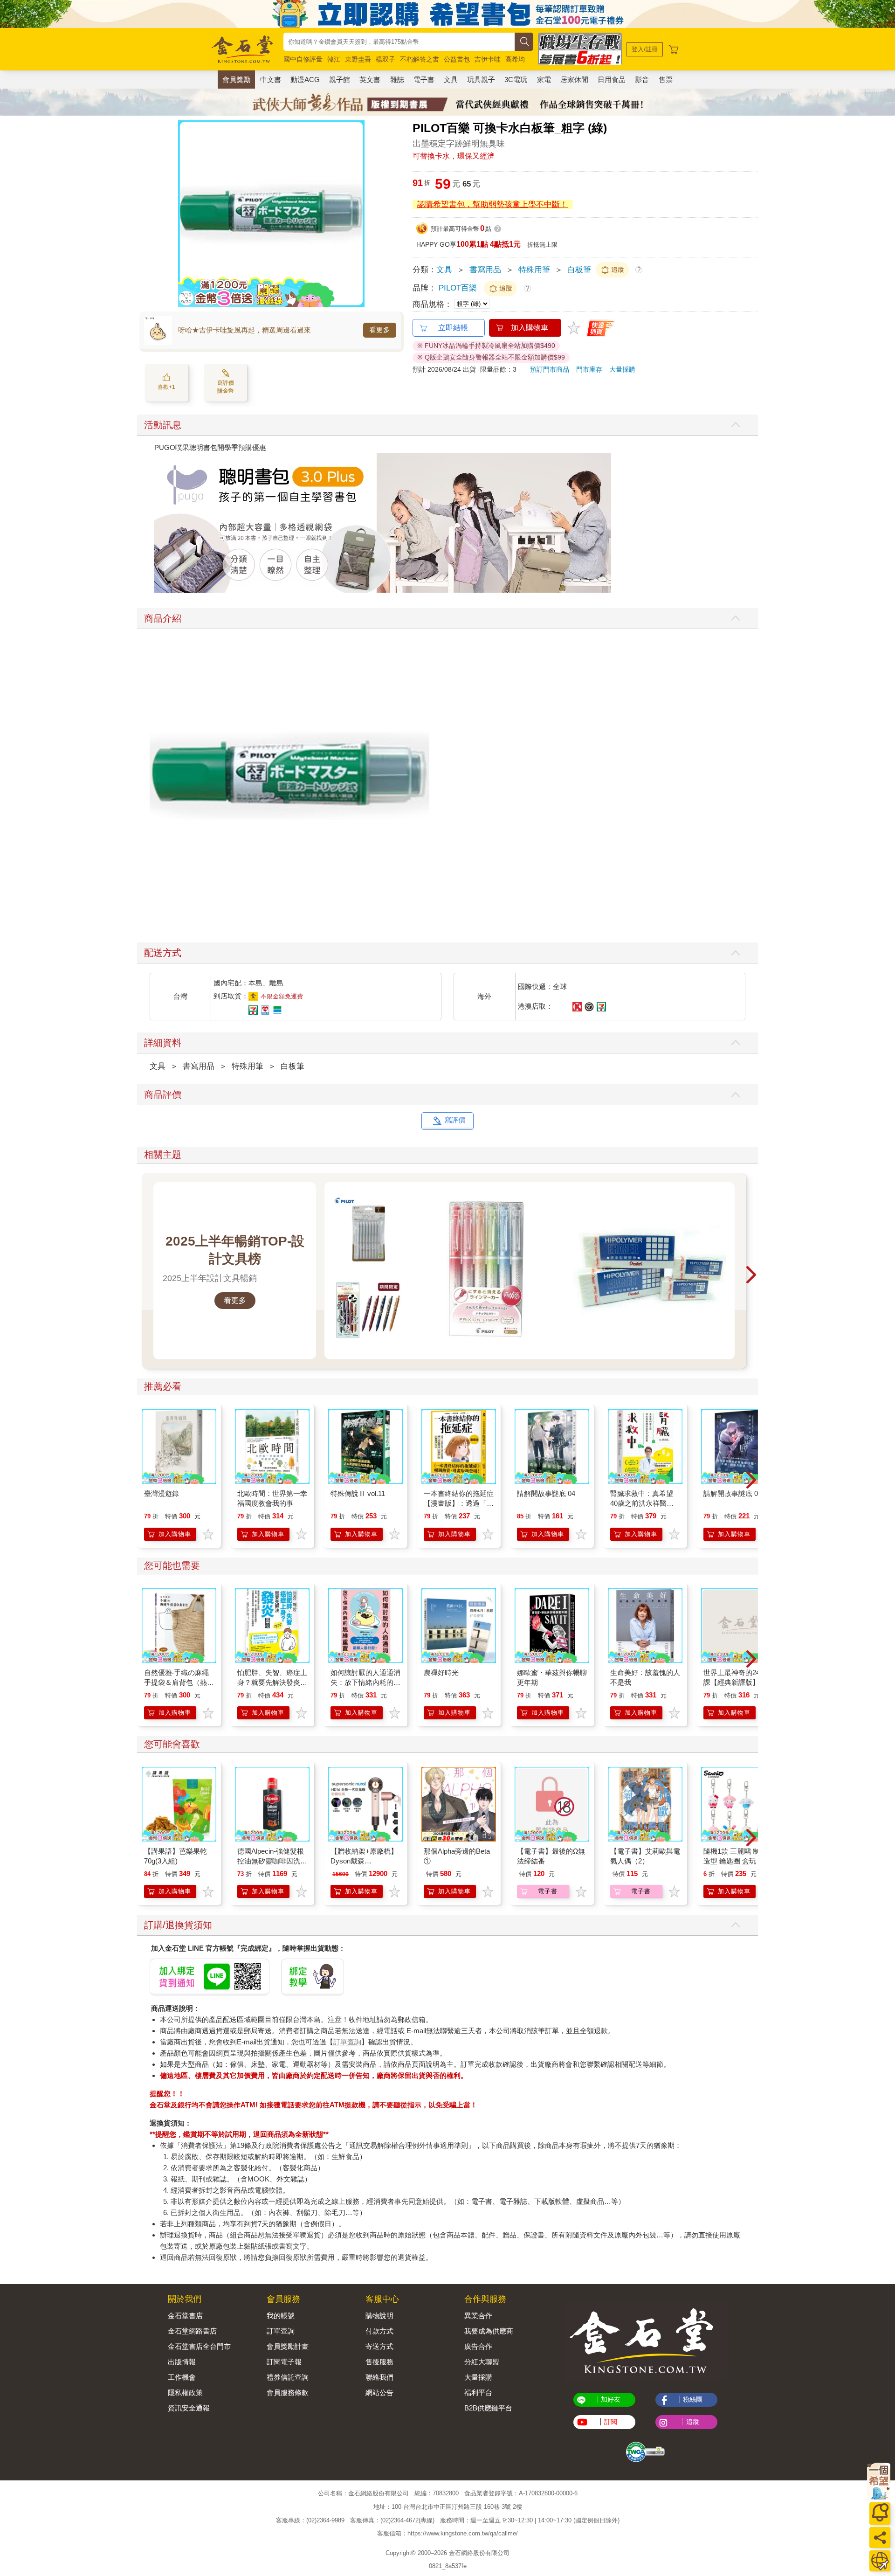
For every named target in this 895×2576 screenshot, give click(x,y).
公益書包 (457, 59)
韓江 (334, 59)
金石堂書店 (185, 2316)
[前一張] (185, 214)
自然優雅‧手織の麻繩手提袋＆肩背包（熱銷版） (179, 1682)
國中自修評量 (303, 59)
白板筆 (579, 270)
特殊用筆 (534, 270)
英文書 (370, 80)
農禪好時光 (441, 1672)
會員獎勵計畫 (288, 2346)
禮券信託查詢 (288, 2377)
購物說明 (379, 2316)
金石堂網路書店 (192, 2331)
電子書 (424, 80)
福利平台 (478, 2392)
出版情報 (182, 2362)
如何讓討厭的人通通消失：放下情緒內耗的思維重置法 (365, 1682)
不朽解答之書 (420, 59)
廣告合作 (478, 2346)
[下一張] (358, 214)
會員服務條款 (288, 2392)
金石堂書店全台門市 (199, 2346)
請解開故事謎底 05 (733, 1493)
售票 (666, 80)
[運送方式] (880, 2561)
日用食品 (612, 80)
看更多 (380, 330)
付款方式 (379, 2331)
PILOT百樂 (458, 288)
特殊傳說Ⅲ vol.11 (358, 1493)
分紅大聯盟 (482, 2362)
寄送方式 (379, 2346)
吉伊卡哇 (488, 59)
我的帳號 (281, 2316)
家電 (544, 80)
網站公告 (379, 2392)
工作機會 (182, 2377)
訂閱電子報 (284, 2362)
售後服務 (379, 2362)
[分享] (880, 2538)
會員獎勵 (236, 80)
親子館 (340, 80)
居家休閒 (574, 80)
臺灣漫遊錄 (162, 1493)
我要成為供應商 (489, 2331)
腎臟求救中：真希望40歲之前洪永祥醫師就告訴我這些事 (642, 1503)
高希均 (515, 59)
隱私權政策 (185, 2392)
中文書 (271, 80)
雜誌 (397, 80)
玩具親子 (481, 80)
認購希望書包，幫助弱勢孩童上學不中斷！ (492, 204)
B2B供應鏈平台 (488, 2408)
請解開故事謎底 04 (546, 1493)
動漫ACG (305, 80)
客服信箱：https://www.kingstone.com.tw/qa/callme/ (447, 2533)
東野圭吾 (358, 59)
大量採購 (622, 369)
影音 (642, 80)
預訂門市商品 (550, 369)
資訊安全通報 (189, 2408)
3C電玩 (516, 80)
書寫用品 (485, 270)
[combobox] (399, 42)
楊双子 (386, 59)
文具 (451, 80)
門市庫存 (589, 369)
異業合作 (478, 2316)
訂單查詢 (347, 2042)
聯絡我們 (379, 2377)
